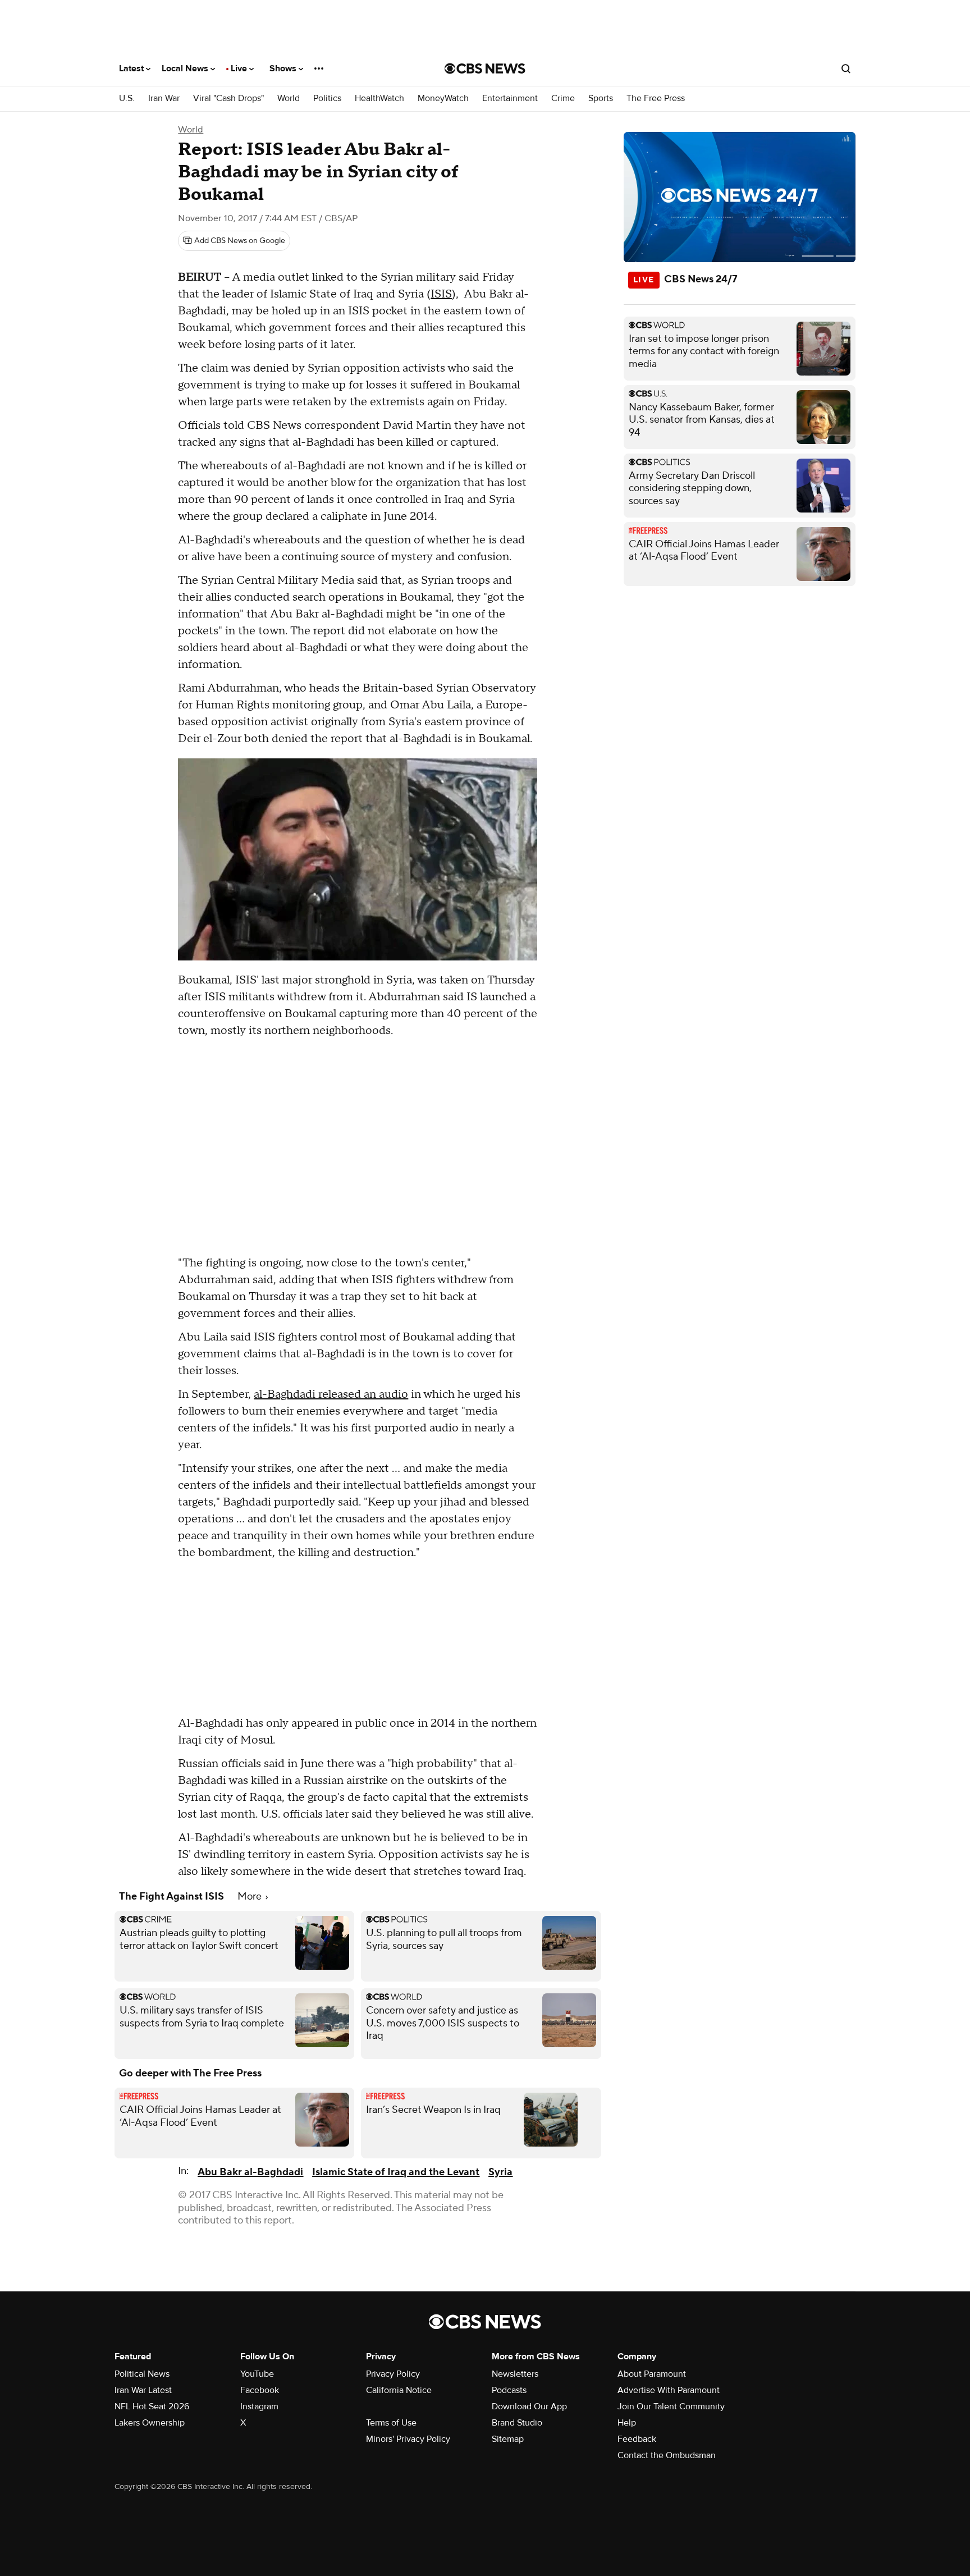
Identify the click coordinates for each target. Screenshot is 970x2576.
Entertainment (510, 99)
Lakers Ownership (150, 2423)
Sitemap (508, 2439)
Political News (142, 2374)
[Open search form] (846, 68)
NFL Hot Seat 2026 (152, 2406)
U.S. (127, 99)
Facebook (260, 2390)
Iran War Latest (143, 2390)
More (251, 1896)
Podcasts (509, 2390)
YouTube (257, 2374)
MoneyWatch (443, 99)
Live (240, 68)
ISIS (441, 294)
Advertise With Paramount (669, 2390)
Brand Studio (517, 2423)
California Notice (399, 2390)
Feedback (637, 2439)
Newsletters (515, 2374)
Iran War (164, 99)
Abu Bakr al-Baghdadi (250, 2172)
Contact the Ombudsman (667, 2455)
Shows (284, 68)
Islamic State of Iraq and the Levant (396, 2172)
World (289, 99)
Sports (601, 99)
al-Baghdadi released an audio (331, 1394)
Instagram (259, 2406)
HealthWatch (379, 99)
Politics (327, 99)
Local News (186, 68)
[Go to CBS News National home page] (485, 68)
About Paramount (652, 2374)
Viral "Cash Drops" (228, 99)
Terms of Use (391, 2423)
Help (627, 2423)
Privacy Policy (393, 2374)
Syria (500, 2172)
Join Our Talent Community (671, 2406)
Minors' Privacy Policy (408, 2439)
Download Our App (529, 2406)
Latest (132, 68)
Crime (563, 99)
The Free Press (656, 99)
